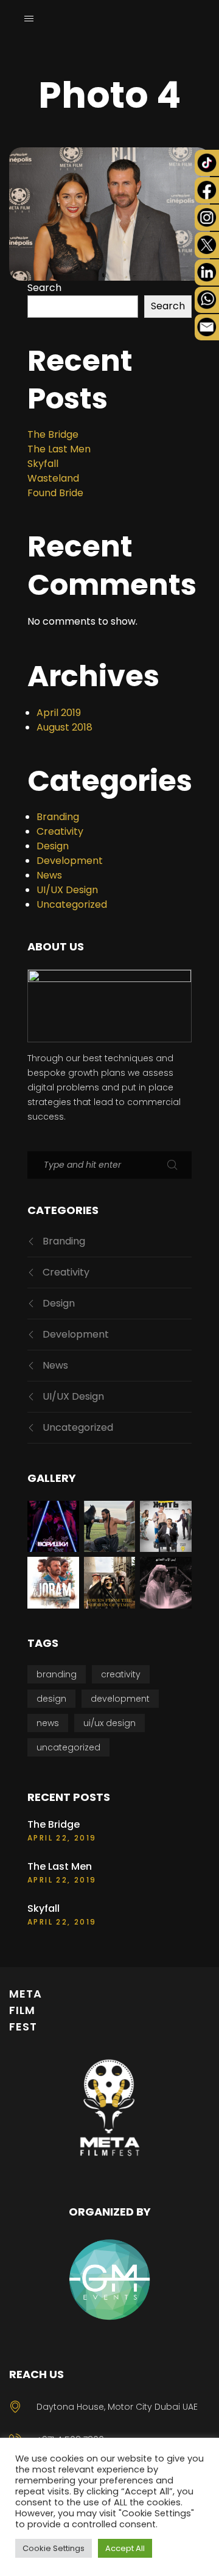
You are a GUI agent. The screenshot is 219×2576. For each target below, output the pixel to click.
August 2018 (64, 727)
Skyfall (43, 464)
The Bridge (53, 434)
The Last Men (59, 449)
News (49, 875)
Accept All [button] (125, 2548)
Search (44, 288)
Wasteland (53, 478)
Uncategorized (72, 904)
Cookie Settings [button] (54, 2548)
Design (53, 846)
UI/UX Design (67, 890)
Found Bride (55, 493)
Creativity (60, 831)
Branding (58, 817)
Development (70, 861)
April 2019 (59, 713)
